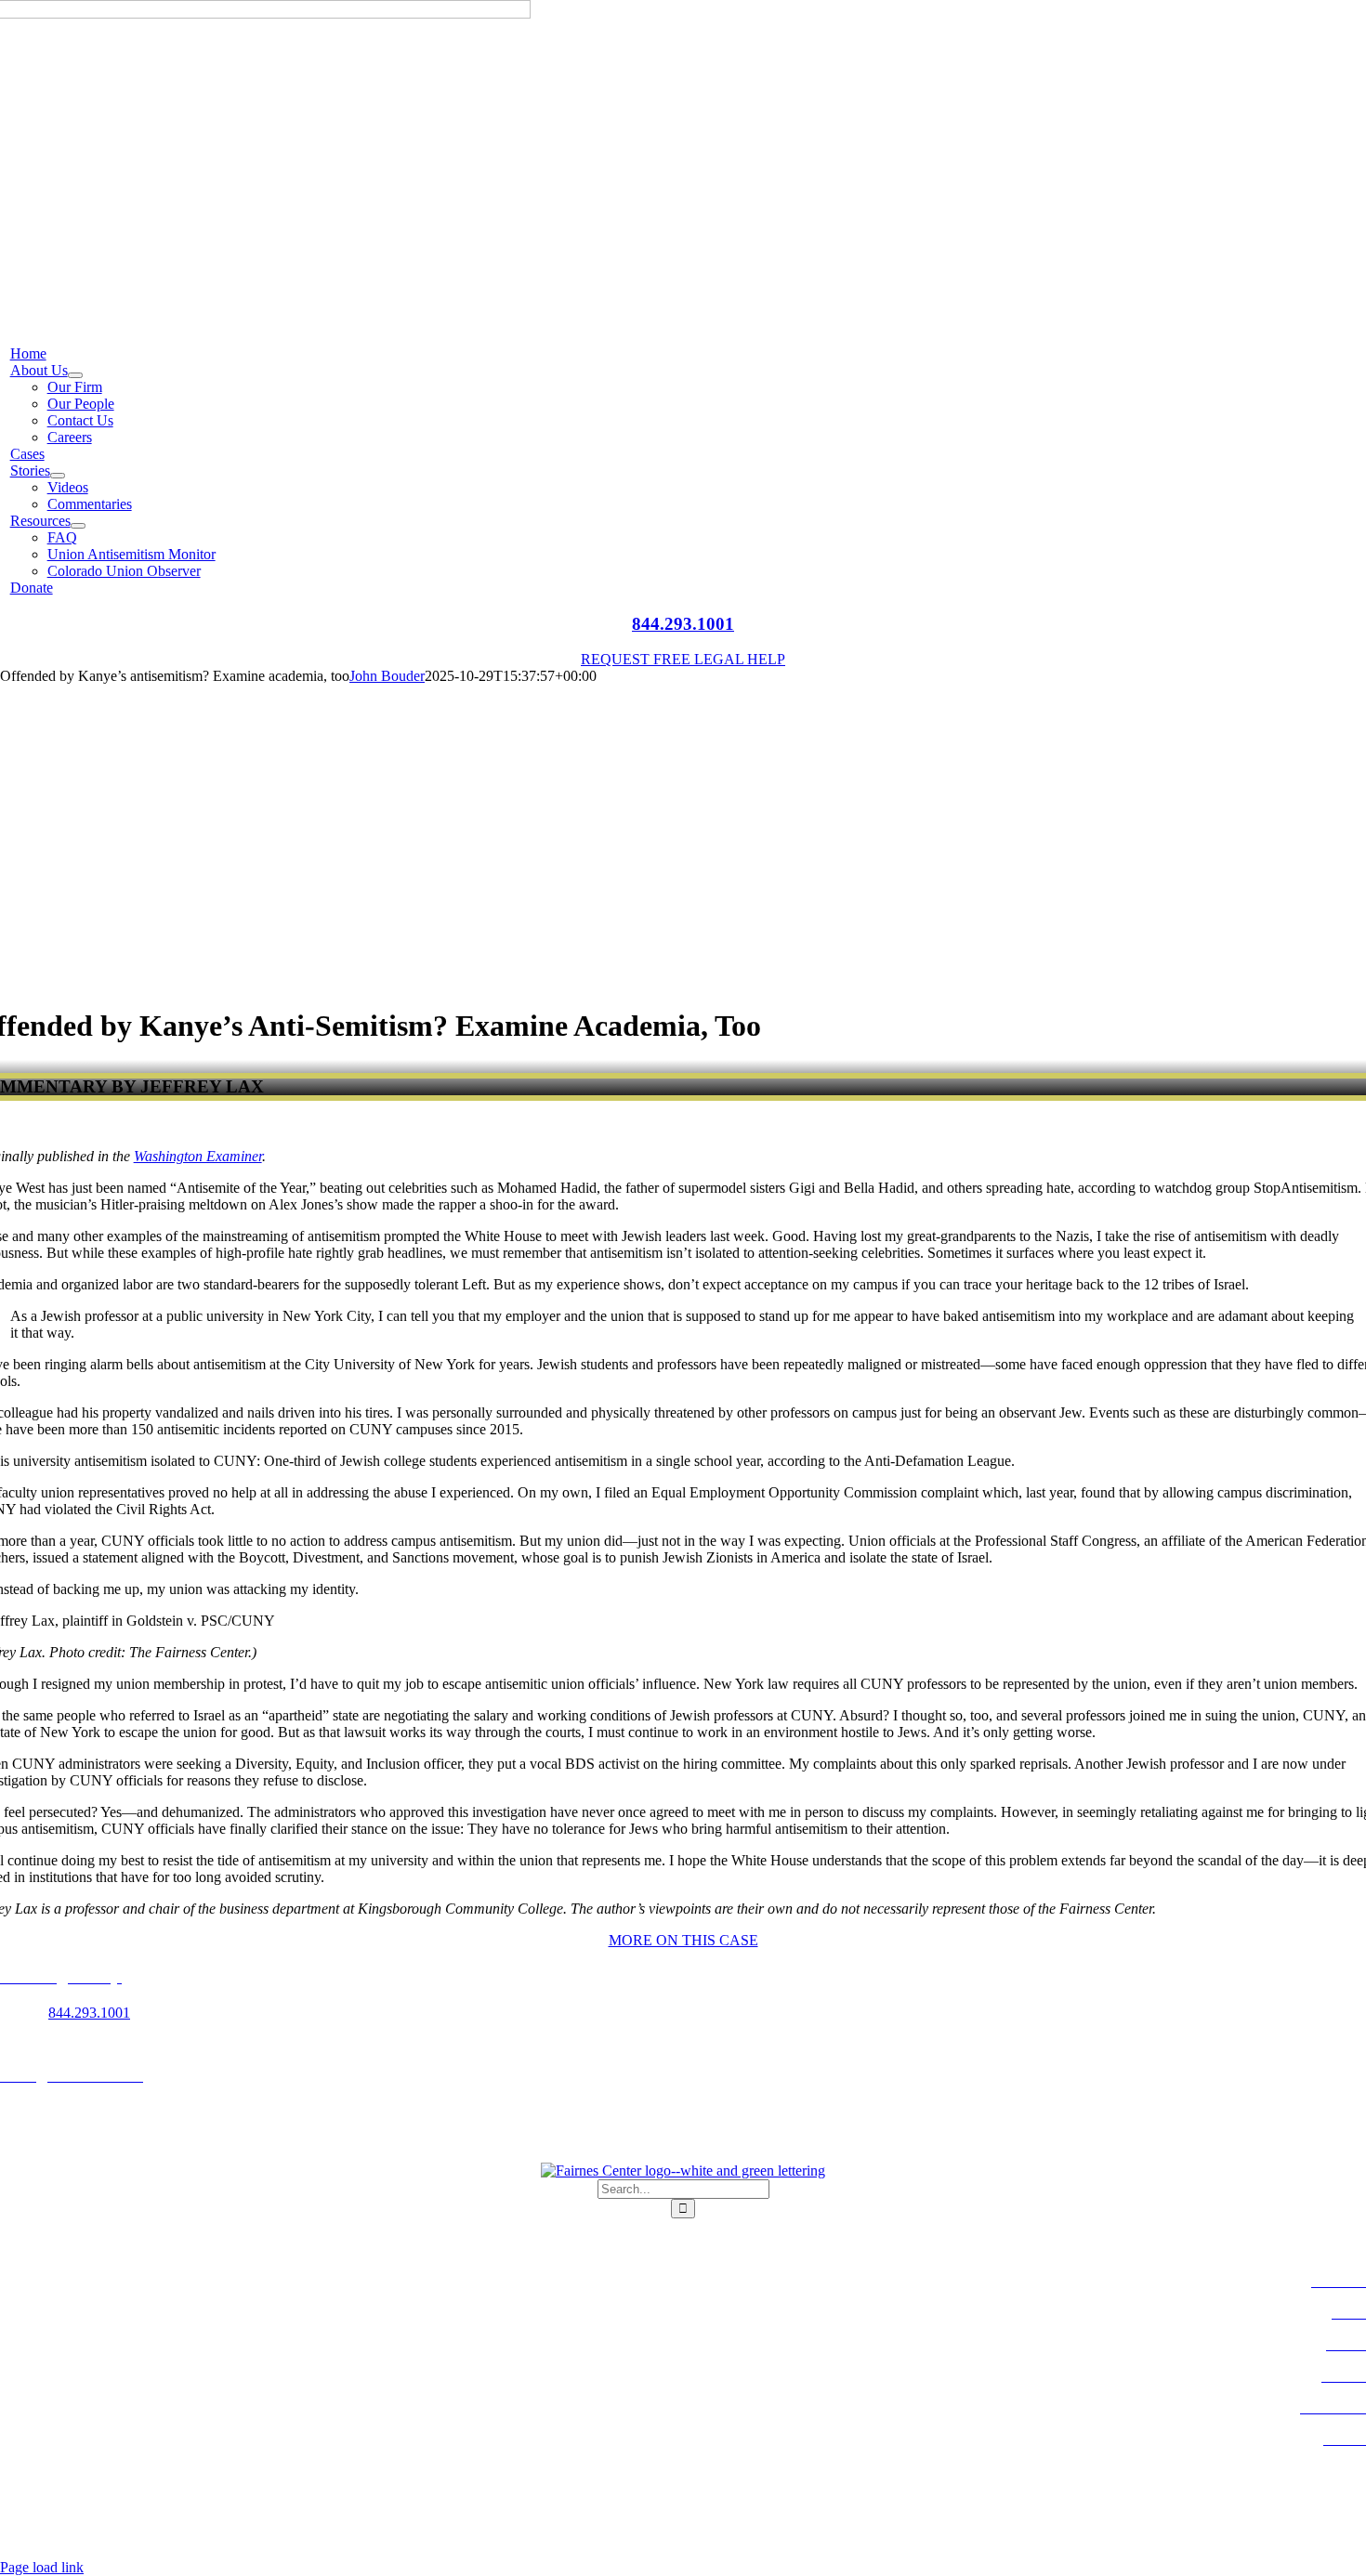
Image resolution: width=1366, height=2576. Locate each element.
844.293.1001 (683, 624)
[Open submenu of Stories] (58, 476)
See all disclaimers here (736, 2536)
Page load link (42, 2567)
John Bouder (387, 676)
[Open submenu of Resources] (78, 526)
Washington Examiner (198, 1156)
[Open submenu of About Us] (75, 375)
